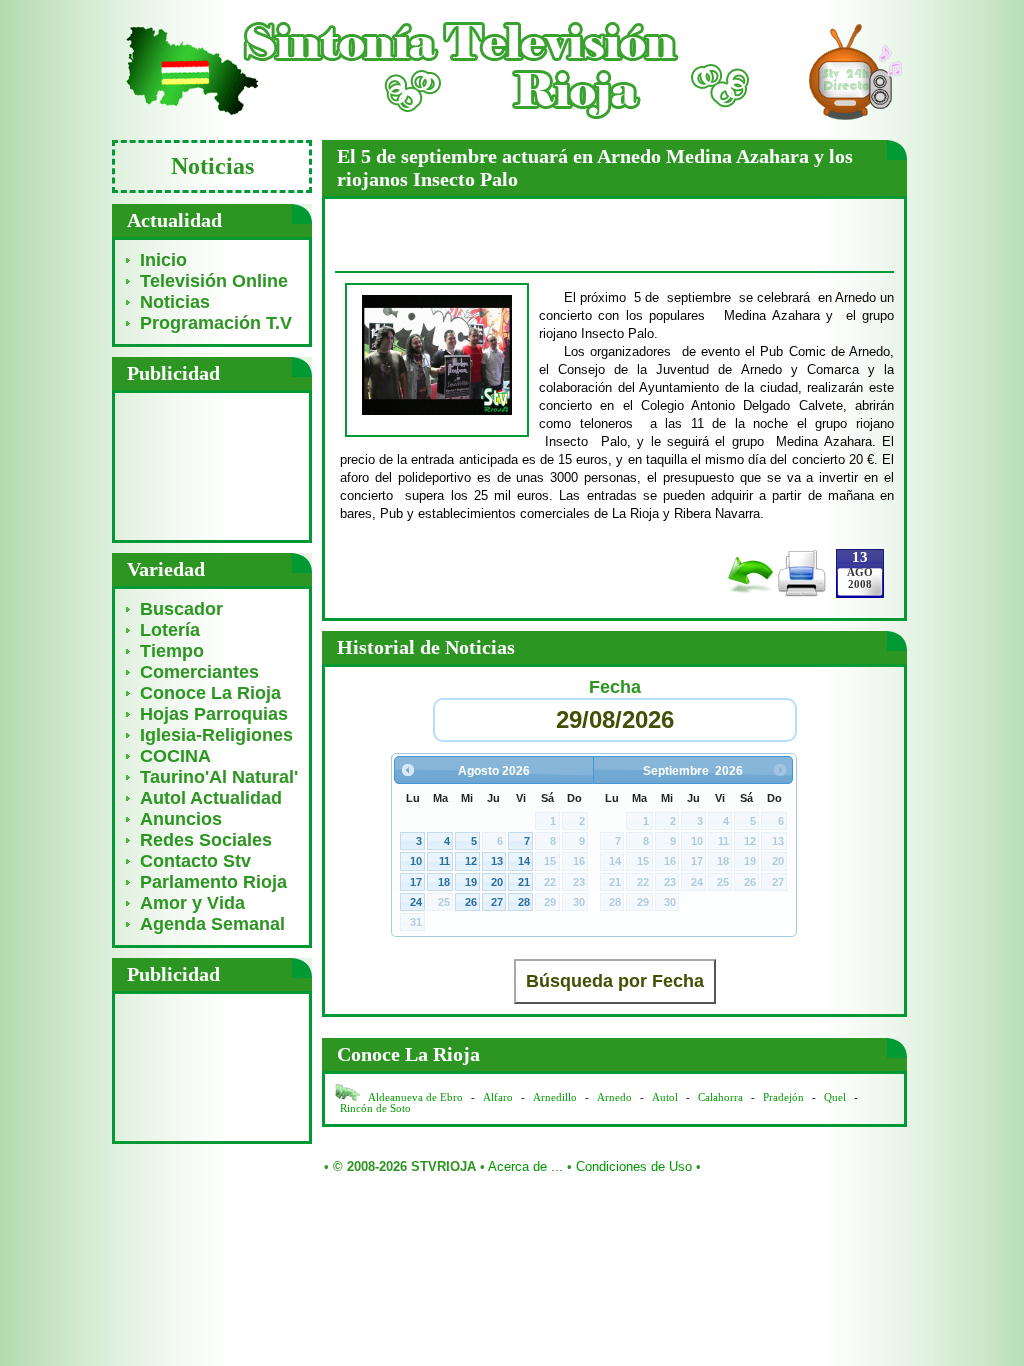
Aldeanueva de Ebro (415, 1097)
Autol (666, 1097)
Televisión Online (214, 281)
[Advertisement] (212, 465)
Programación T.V (216, 323)
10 (416, 861)
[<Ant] (407, 769)
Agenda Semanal (212, 924)
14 (524, 861)
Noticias (175, 302)
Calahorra (720, 1097)
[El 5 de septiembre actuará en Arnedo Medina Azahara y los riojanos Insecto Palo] (437, 411)
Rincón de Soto (375, 1108)
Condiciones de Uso (634, 1166)
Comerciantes (199, 672)
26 (471, 902)
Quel (835, 1097)
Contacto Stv (195, 861)
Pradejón (783, 1097)
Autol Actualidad (211, 798)
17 (416, 882)
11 (444, 861)
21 (524, 882)
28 (524, 902)
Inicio (163, 260)
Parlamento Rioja (213, 882)
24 (416, 902)
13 (497, 861)
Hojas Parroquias (214, 714)
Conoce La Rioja (210, 693)
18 (444, 882)
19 (471, 882)
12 (471, 861)
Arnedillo (555, 1097)
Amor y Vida (192, 903)
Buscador (181, 609)
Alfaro (498, 1097)
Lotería (170, 630)
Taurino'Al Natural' (219, 777)
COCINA (175, 756)
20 (497, 882)
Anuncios (181, 819)
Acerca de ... (525, 1166)
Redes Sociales (206, 840)
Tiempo (172, 651)
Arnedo (614, 1097)
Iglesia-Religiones (216, 735)
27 (497, 902)
